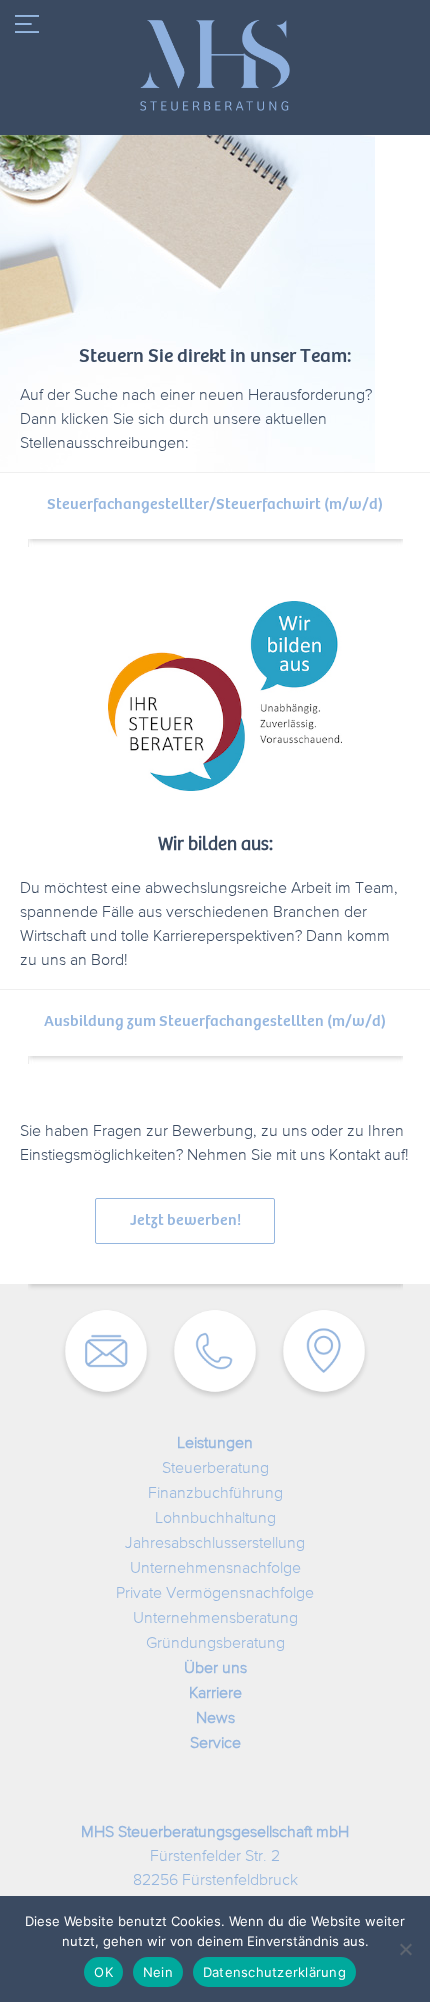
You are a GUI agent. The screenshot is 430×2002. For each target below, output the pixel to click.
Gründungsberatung (215, 1644)
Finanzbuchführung (215, 1494)
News (215, 1719)
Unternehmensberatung (215, 1619)
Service (215, 1744)
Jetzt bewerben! (185, 1221)
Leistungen (215, 1444)
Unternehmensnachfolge (215, 1569)
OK (103, 1972)
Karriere (215, 1694)
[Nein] (405, 1949)
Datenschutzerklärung (274, 1972)
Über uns (215, 1669)
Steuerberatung (215, 1469)
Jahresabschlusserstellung (215, 1544)
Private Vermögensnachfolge (215, 1594)
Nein (158, 1972)
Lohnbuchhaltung (215, 1519)
